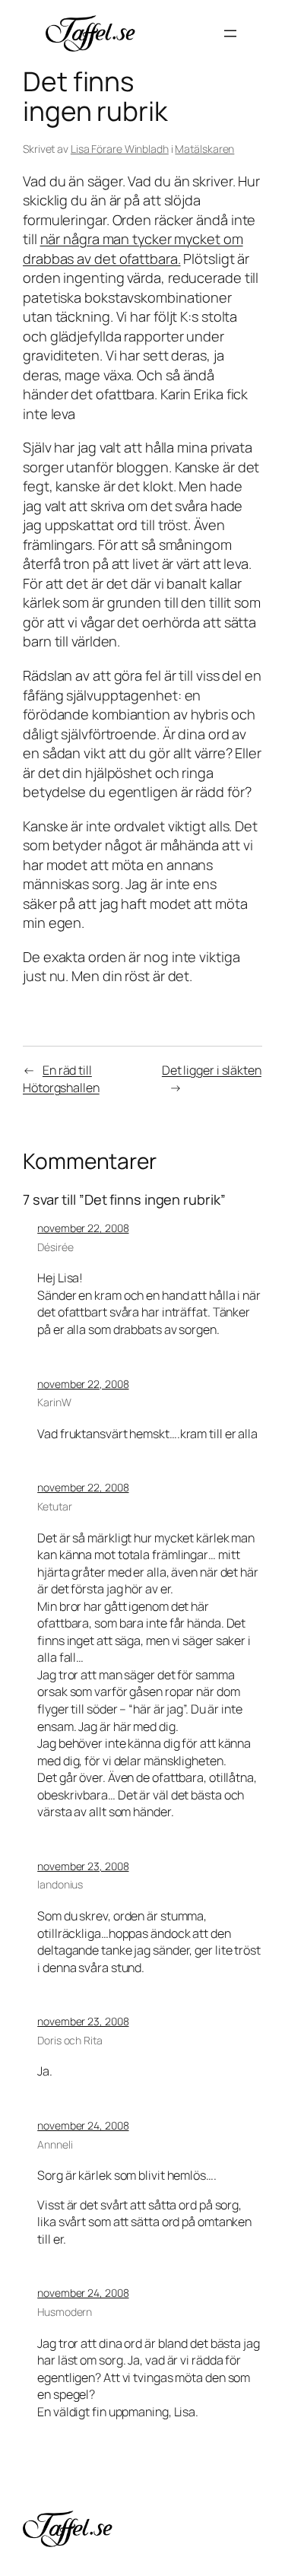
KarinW (54, 1402)
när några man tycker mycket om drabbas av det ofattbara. (133, 249)
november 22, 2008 (83, 1228)
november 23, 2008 (83, 1866)
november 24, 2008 (83, 2125)
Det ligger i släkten (212, 1070)
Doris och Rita (70, 2040)
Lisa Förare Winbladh (120, 149)
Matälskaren (204, 149)
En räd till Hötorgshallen (61, 1079)
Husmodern (65, 2312)
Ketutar (54, 1506)
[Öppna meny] (230, 33)
